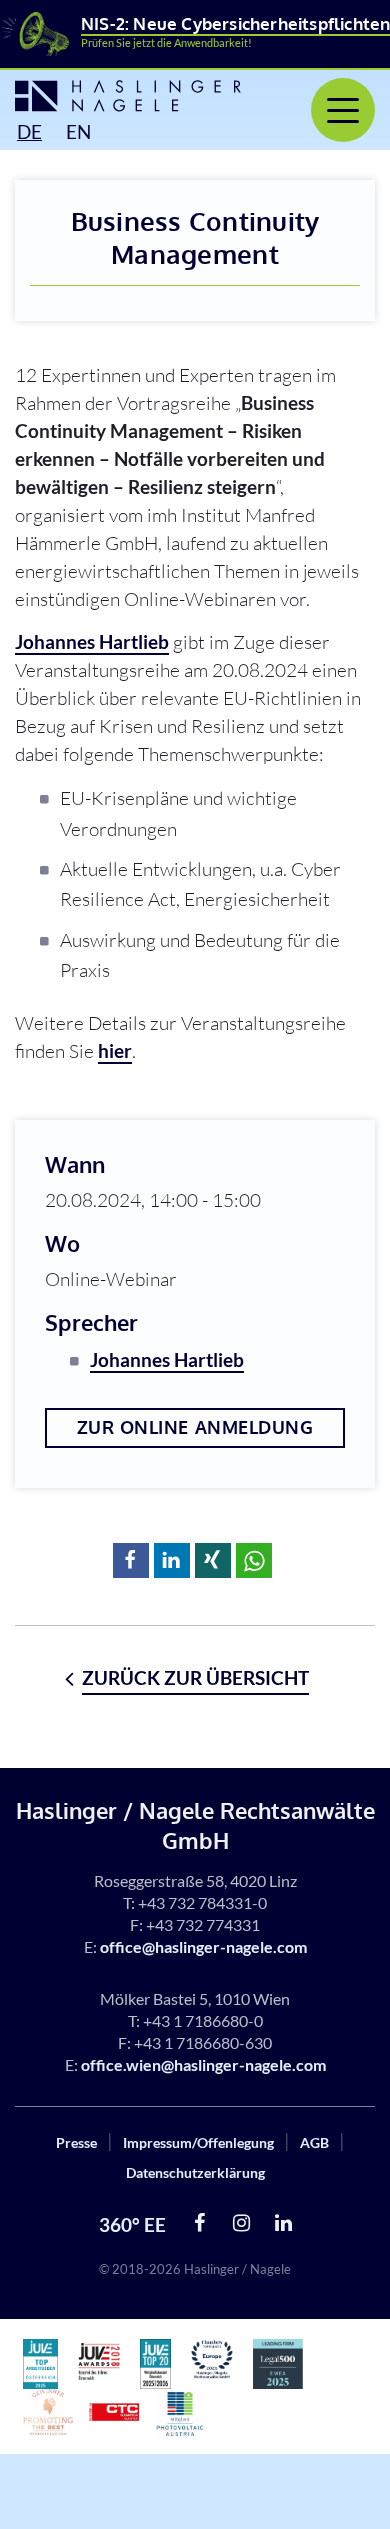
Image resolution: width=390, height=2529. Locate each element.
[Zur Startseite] (114, 96)
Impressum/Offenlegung (198, 2142)
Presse (76, 2142)
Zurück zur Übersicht (195, 1677)
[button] (131, 1560)
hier (115, 1050)
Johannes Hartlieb (92, 641)
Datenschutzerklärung (195, 2172)
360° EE (132, 2224)
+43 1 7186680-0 (203, 2020)
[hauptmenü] (343, 110)
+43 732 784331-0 (202, 1902)
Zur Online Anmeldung (195, 1427)
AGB (314, 2142)
